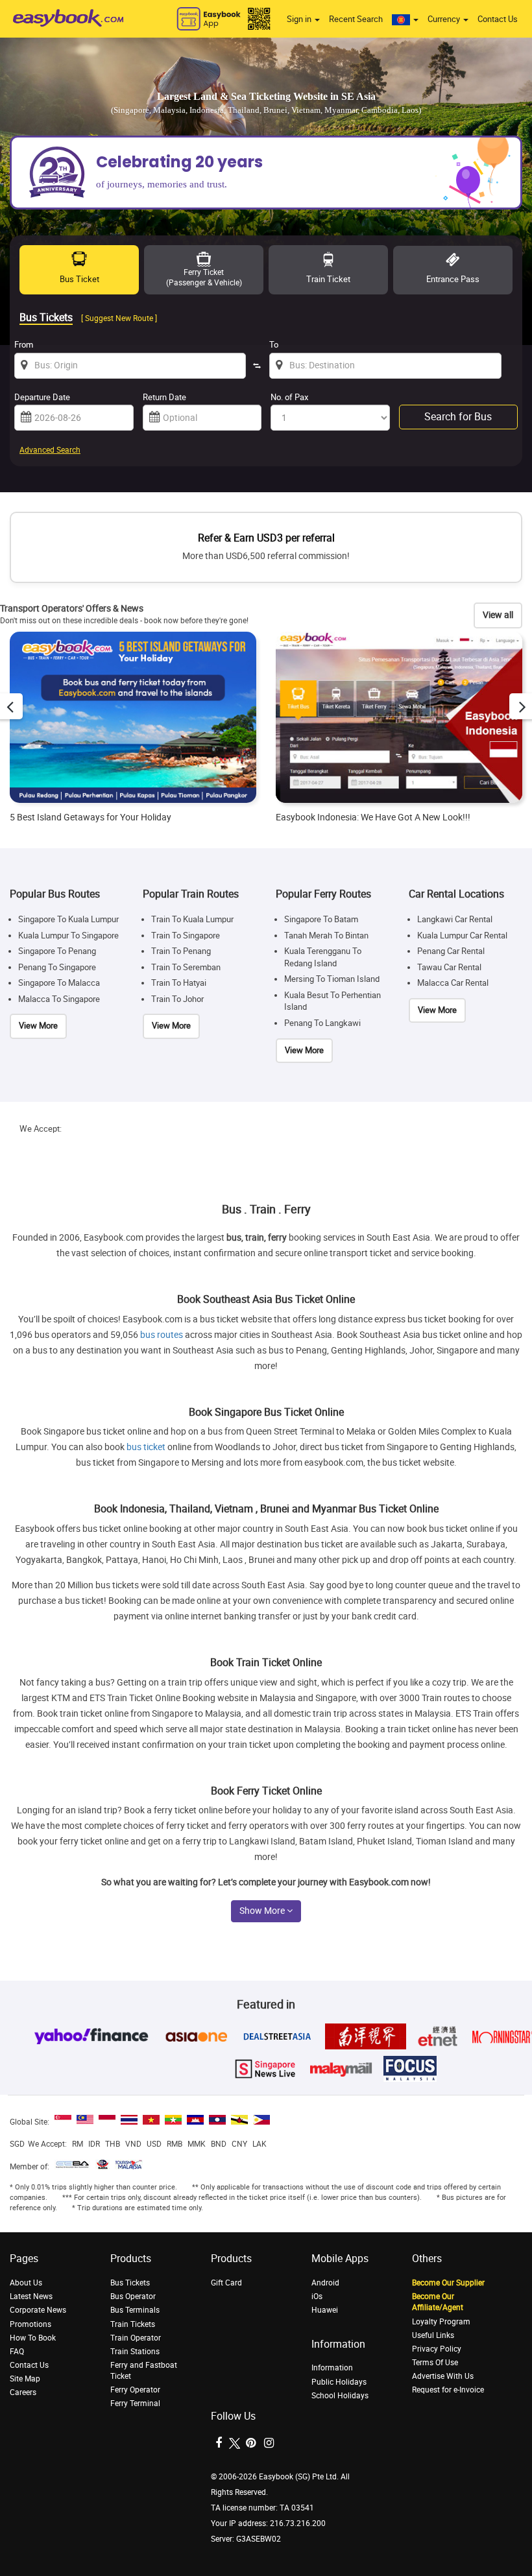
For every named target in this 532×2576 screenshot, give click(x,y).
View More (38, 1026)
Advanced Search (50, 450)
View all (498, 615)
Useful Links (433, 2335)
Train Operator (136, 2338)
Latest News (31, 2296)
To (274, 345)
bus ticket (146, 1447)
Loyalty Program (441, 2322)
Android (325, 2283)
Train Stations (135, 2352)
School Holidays (340, 2396)
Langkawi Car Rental (455, 919)
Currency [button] (445, 19)
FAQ (17, 2352)
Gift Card (226, 2283)
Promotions (30, 2324)
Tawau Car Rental (449, 967)
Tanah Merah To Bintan (326, 936)
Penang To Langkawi (322, 1023)
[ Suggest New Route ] (119, 318)
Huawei (325, 2310)
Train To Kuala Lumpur (192, 919)
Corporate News (38, 2310)
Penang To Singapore (57, 967)
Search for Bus (458, 417)
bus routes (162, 1335)
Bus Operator (133, 2296)
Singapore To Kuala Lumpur (68, 919)
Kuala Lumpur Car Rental (462, 936)
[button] (405, 19)
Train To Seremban (186, 967)
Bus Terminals (135, 2310)
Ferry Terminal (135, 2403)
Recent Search (356, 19)
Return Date (164, 397)
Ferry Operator (135, 2390)
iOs (317, 2296)
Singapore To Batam (321, 919)
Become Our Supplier (448, 2283)
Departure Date (42, 397)
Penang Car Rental (451, 951)
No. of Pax (289, 397)
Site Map (25, 2379)
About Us (26, 2283)
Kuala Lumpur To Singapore (68, 936)
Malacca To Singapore (59, 999)
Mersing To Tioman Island (332, 979)
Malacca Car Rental (453, 983)
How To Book (33, 2338)
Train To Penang (181, 951)
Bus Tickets (130, 2283)
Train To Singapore (186, 936)
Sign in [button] (300, 19)
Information (332, 2368)
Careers (23, 2392)
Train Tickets (133, 2324)
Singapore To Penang (57, 951)
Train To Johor (177, 999)
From (24, 345)
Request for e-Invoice (448, 2390)
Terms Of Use (435, 2363)
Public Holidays (339, 2382)
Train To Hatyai (179, 983)
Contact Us (498, 19)
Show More (263, 1911)
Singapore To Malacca (59, 983)
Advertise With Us (443, 2376)
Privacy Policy (437, 2349)
